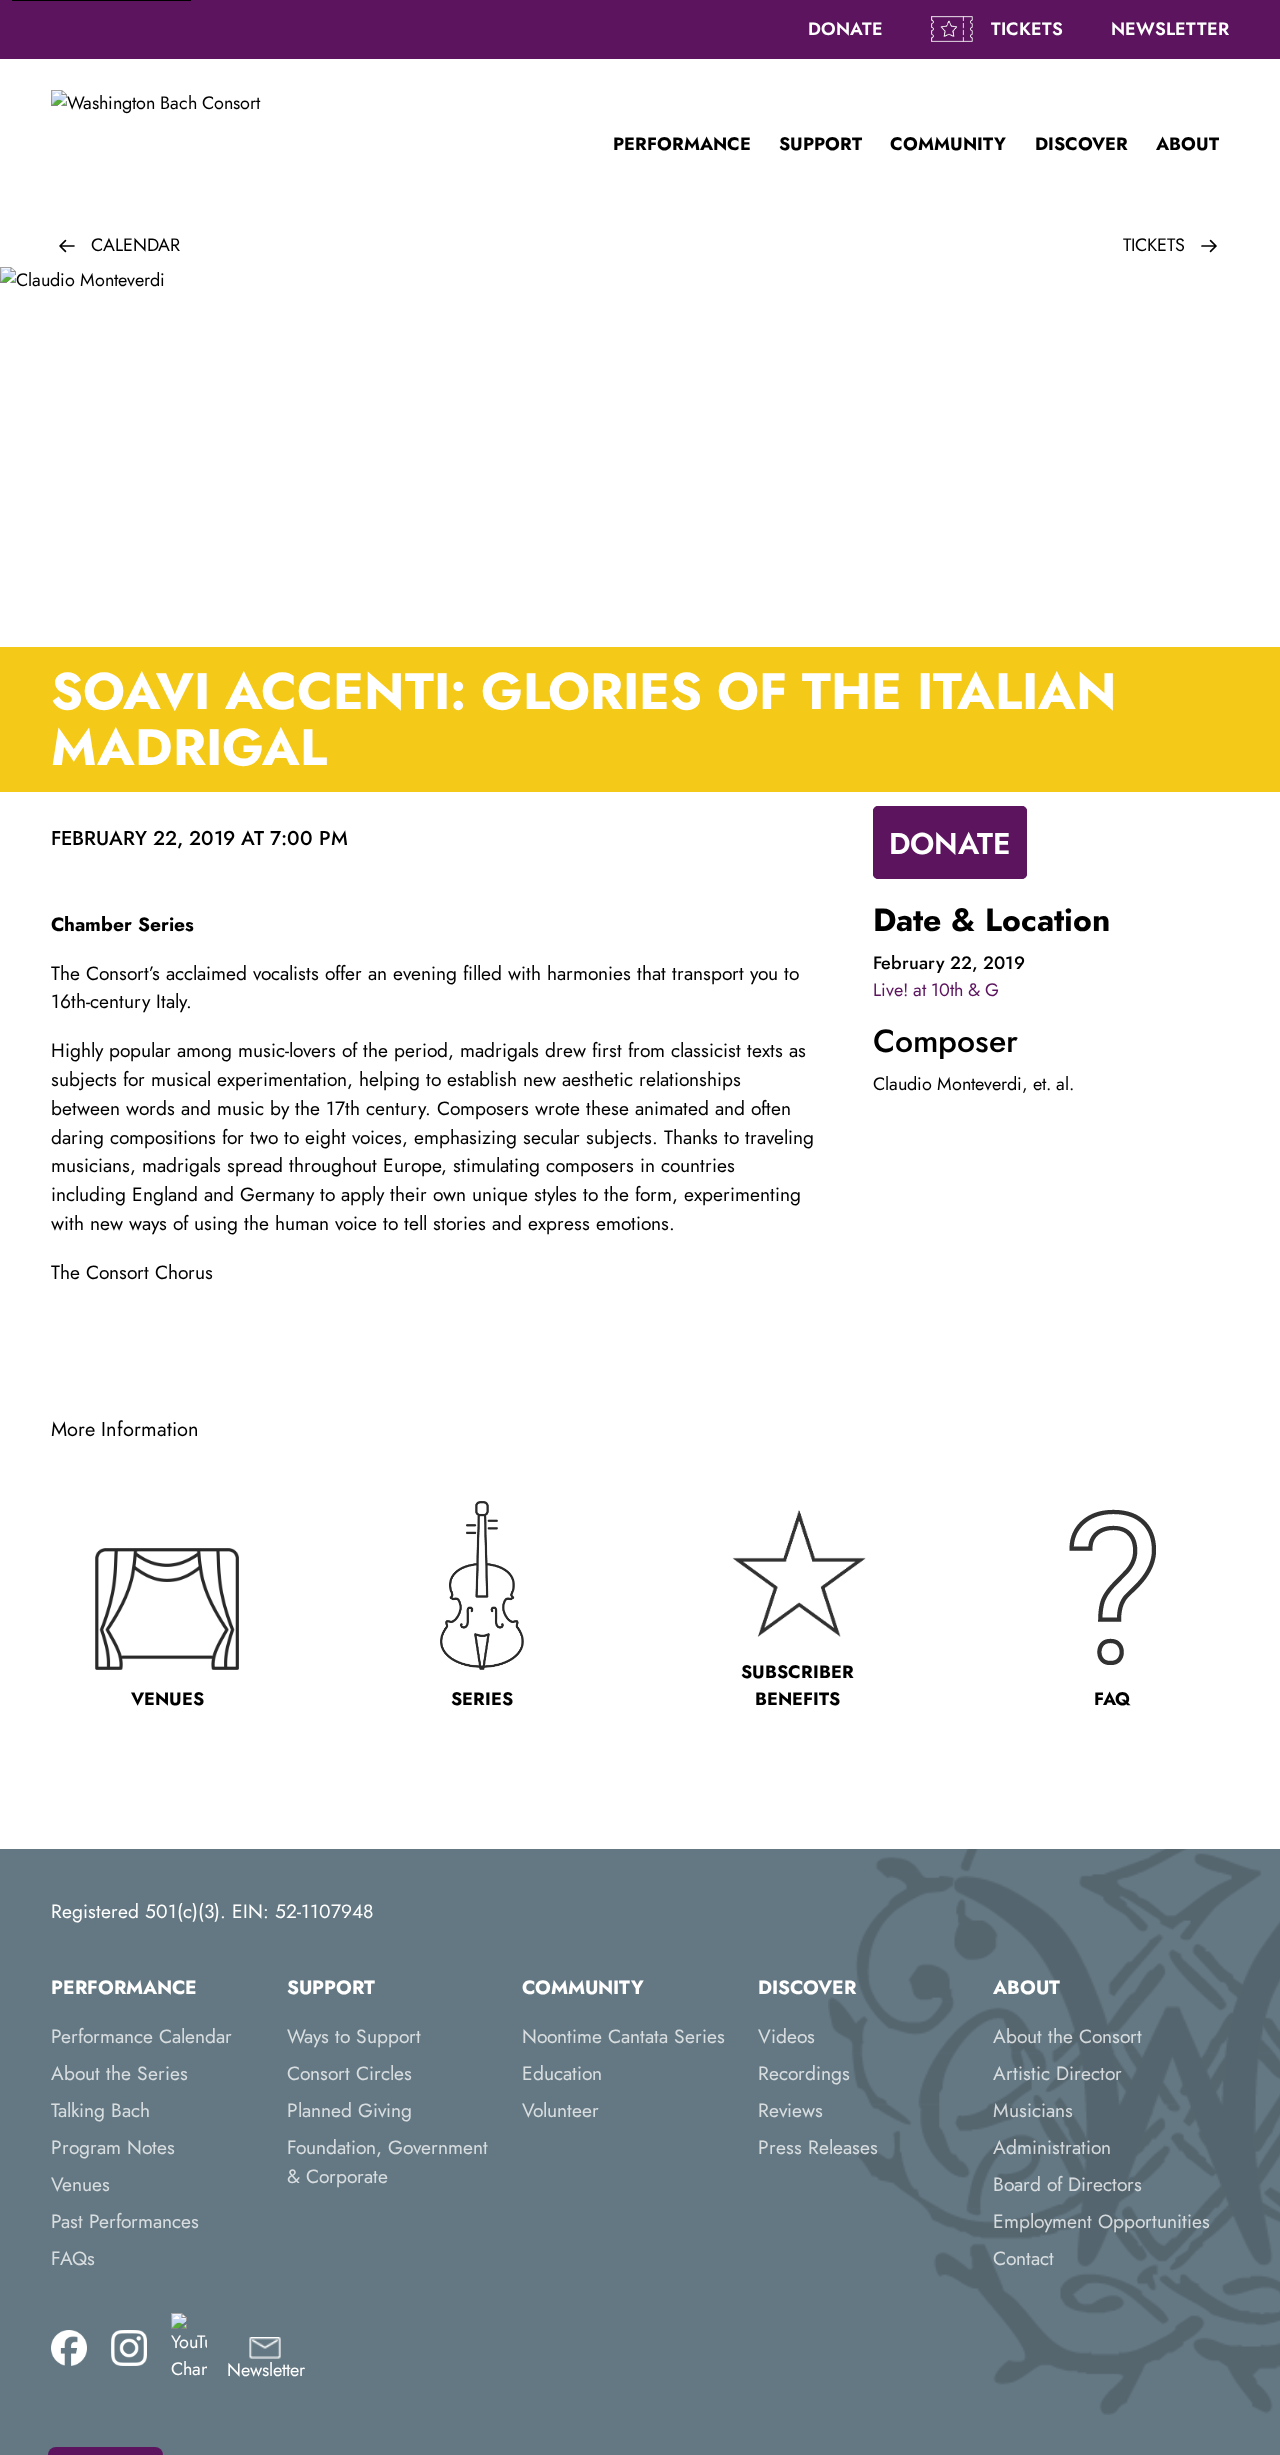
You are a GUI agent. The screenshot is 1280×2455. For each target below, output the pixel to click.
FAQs (73, 2258)
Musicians (1033, 2110)
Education (562, 2073)
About (1187, 144)
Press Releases (818, 2147)
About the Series (119, 2073)
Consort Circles (349, 2073)
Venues (80, 2184)
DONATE (950, 843)
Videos (786, 2036)
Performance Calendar (141, 2036)
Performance (682, 144)
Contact (1023, 2258)
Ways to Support (354, 2036)
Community (948, 144)
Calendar (135, 245)
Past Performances (125, 2221)
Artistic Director (1057, 2073)
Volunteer (560, 2110)
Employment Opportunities (1101, 2221)
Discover (1081, 144)
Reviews (790, 2110)
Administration (1052, 2147)
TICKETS (1027, 29)
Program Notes (113, 2147)
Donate (845, 29)
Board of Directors (1067, 2184)
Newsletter (1170, 29)
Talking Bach (100, 2110)
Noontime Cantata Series (623, 2036)
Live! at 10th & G (936, 990)
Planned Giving (349, 2110)
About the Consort (1067, 2036)
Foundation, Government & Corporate (387, 2161)
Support (820, 144)
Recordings (804, 2073)
